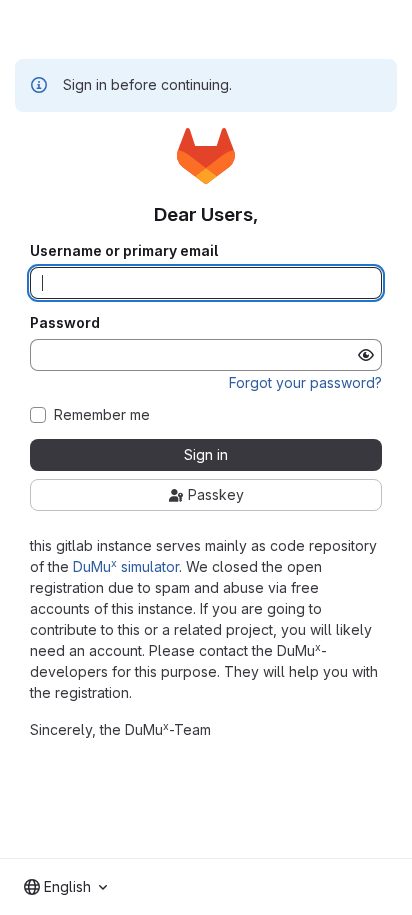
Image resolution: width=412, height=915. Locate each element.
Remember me (102, 415)
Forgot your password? (305, 382)
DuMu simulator (126, 566)
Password (65, 323)
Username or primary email (124, 251)
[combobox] (65, 887)
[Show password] (366, 355)
